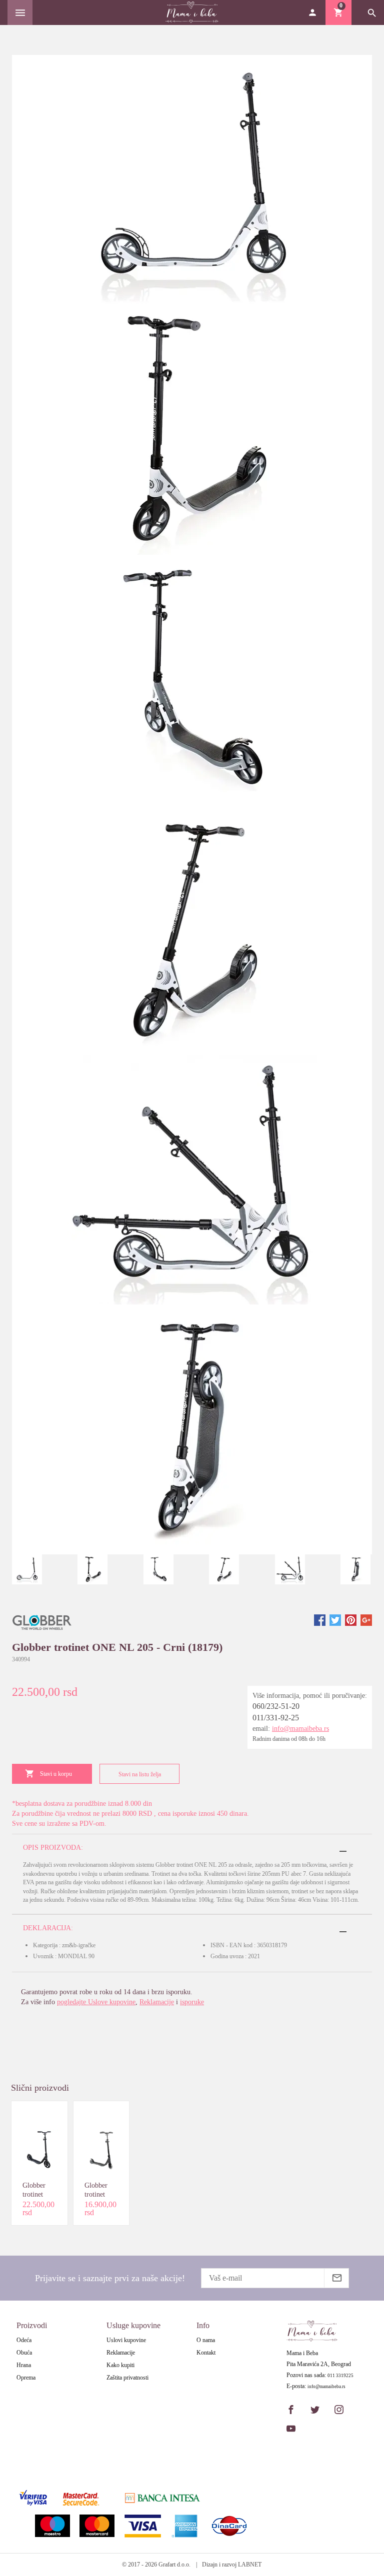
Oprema (26, 2378)
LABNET (250, 2565)
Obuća (24, 2353)
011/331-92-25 (276, 1718)
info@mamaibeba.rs (300, 1729)
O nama (206, 2340)
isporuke (192, 2002)
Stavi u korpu (56, 1774)
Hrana (24, 2365)
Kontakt (206, 2353)
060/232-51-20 (276, 1706)
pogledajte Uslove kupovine (96, 2002)
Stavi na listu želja (140, 1774)
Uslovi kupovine (126, 2340)
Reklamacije (157, 2002)
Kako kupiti (120, 2365)
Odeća (24, 2340)
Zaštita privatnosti (127, 2378)
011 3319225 (340, 2376)
